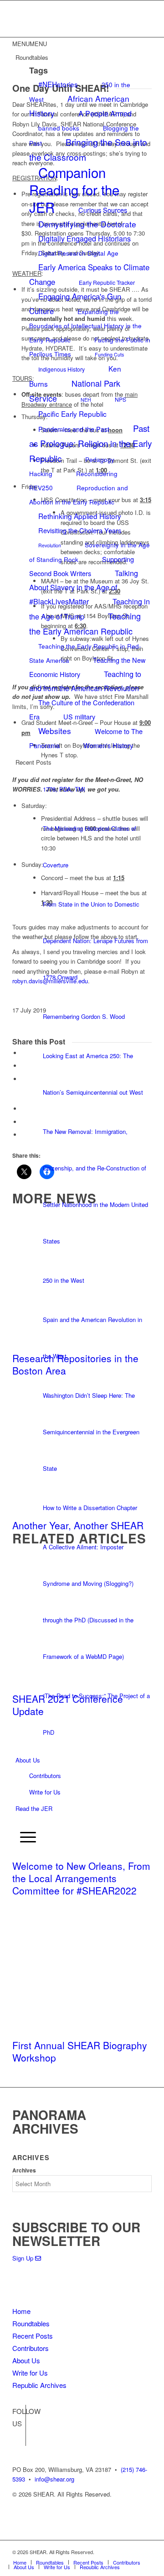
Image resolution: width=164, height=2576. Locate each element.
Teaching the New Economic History (87, 667)
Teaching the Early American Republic (85, 623)
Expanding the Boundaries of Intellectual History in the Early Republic (85, 325)
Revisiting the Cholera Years (80, 530)
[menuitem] (84, 1823)
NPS (120, 399)
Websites (55, 731)
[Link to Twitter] (19, 2439)
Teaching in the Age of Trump (90, 609)
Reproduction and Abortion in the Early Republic (79, 495)
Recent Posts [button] (33, 762)
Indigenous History (61, 369)
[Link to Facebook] (19, 2425)
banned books (59, 128)
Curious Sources (103, 210)
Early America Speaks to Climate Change (89, 274)
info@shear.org (54, 2479)
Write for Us (45, 1792)
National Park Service (75, 391)
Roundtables (31, 2323)
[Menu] (26, 1837)
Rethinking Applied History (80, 516)
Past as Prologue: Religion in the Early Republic (90, 443)
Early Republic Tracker (107, 282)
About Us (28, 1760)
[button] (30, 44)
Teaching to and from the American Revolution (85, 681)
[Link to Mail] (145, 2552)
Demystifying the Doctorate (87, 224)
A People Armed (105, 113)
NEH (86, 400)
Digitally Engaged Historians (85, 239)
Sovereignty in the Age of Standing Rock (90, 552)
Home (21, 2311)
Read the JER (34, 1808)
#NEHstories (58, 84)
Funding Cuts (109, 354)
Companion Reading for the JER (74, 189)
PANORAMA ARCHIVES (49, 2122)
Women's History (108, 745)
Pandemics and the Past (74, 429)
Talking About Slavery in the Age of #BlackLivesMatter (84, 587)
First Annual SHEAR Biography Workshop (80, 2051)
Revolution (50, 545)
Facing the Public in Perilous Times (90, 347)
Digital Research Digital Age (78, 253)
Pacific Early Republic (72, 414)
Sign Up (24, 2258)
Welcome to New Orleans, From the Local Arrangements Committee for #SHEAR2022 (81, 1878)
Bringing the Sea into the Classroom (88, 149)
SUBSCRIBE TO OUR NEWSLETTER (76, 2234)
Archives (24, 2170)
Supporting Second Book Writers (82, 566)
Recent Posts (33, 2336)
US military (79, 716)
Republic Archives (39, 2385)
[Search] (18, 1822)
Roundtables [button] (32, 57)
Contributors (45, 1776)
